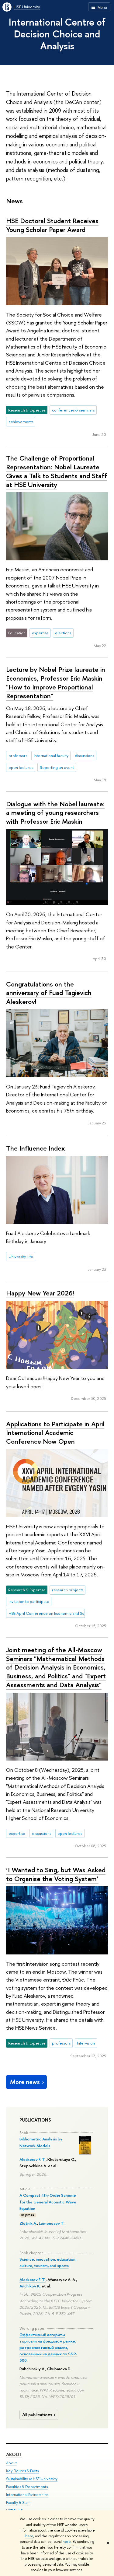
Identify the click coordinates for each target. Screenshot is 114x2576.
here (29, 2536)
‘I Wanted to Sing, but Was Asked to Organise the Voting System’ (56, 1874)
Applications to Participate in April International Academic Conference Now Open (55, 1433)
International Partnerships (27, 2495)
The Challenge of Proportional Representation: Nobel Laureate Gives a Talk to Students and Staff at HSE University (57, 471)
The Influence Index (35, 1148)
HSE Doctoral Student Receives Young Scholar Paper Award (52, 225)
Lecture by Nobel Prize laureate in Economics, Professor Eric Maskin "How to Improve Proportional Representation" (56, 682)
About (14, 2454)
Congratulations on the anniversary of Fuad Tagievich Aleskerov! (49, 993)
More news (25, 2082)
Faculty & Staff (18, 2502)
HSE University (27, 7)
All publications (37, 2415)
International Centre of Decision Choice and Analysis (57, 34)
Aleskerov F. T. (33, 2159)
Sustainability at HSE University (32, 2479)
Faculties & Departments (27, 2487)
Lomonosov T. (52, 2223)
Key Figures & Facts (22, 2471)
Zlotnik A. (28, 2223)
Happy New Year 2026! (40, 1293)
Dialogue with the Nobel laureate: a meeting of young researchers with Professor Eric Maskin (55, 813)
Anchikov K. (30, 2286)
